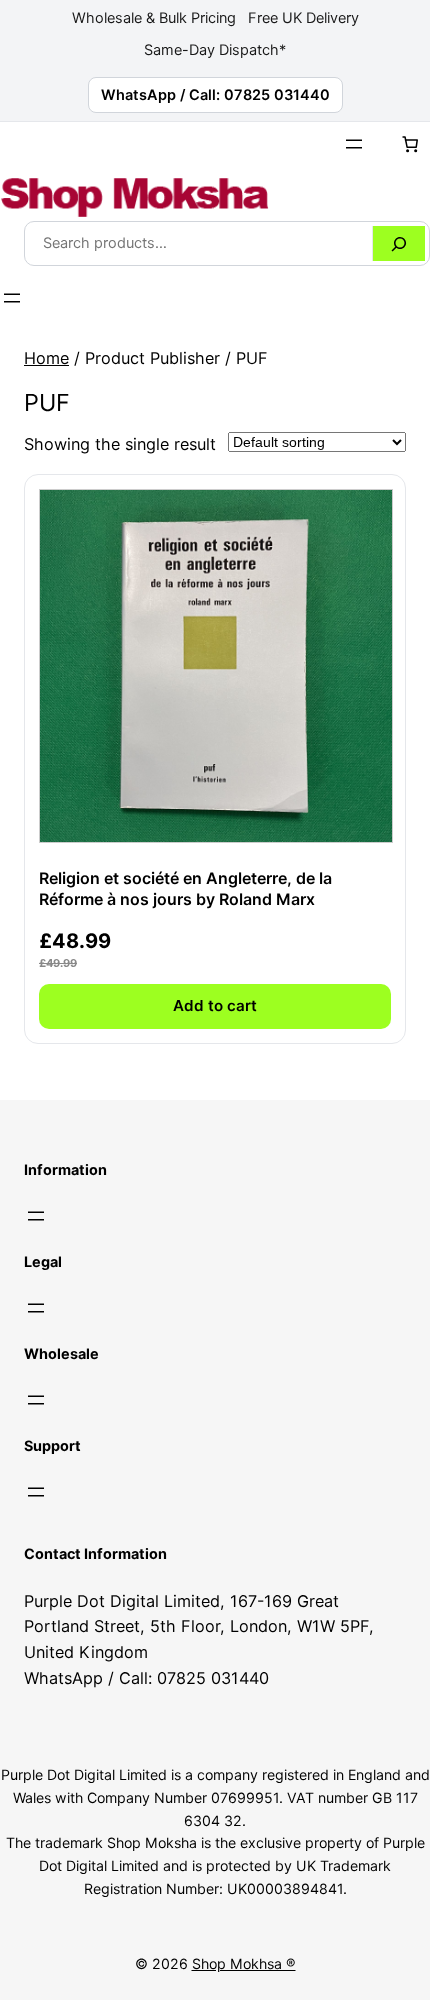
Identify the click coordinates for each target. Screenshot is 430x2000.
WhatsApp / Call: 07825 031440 (215, 95)
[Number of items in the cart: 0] (410, 144)
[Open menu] (354, 144)
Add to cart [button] (215, 1005)
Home (46, 358)
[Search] (398, 243)
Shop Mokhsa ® (244, 1963)
